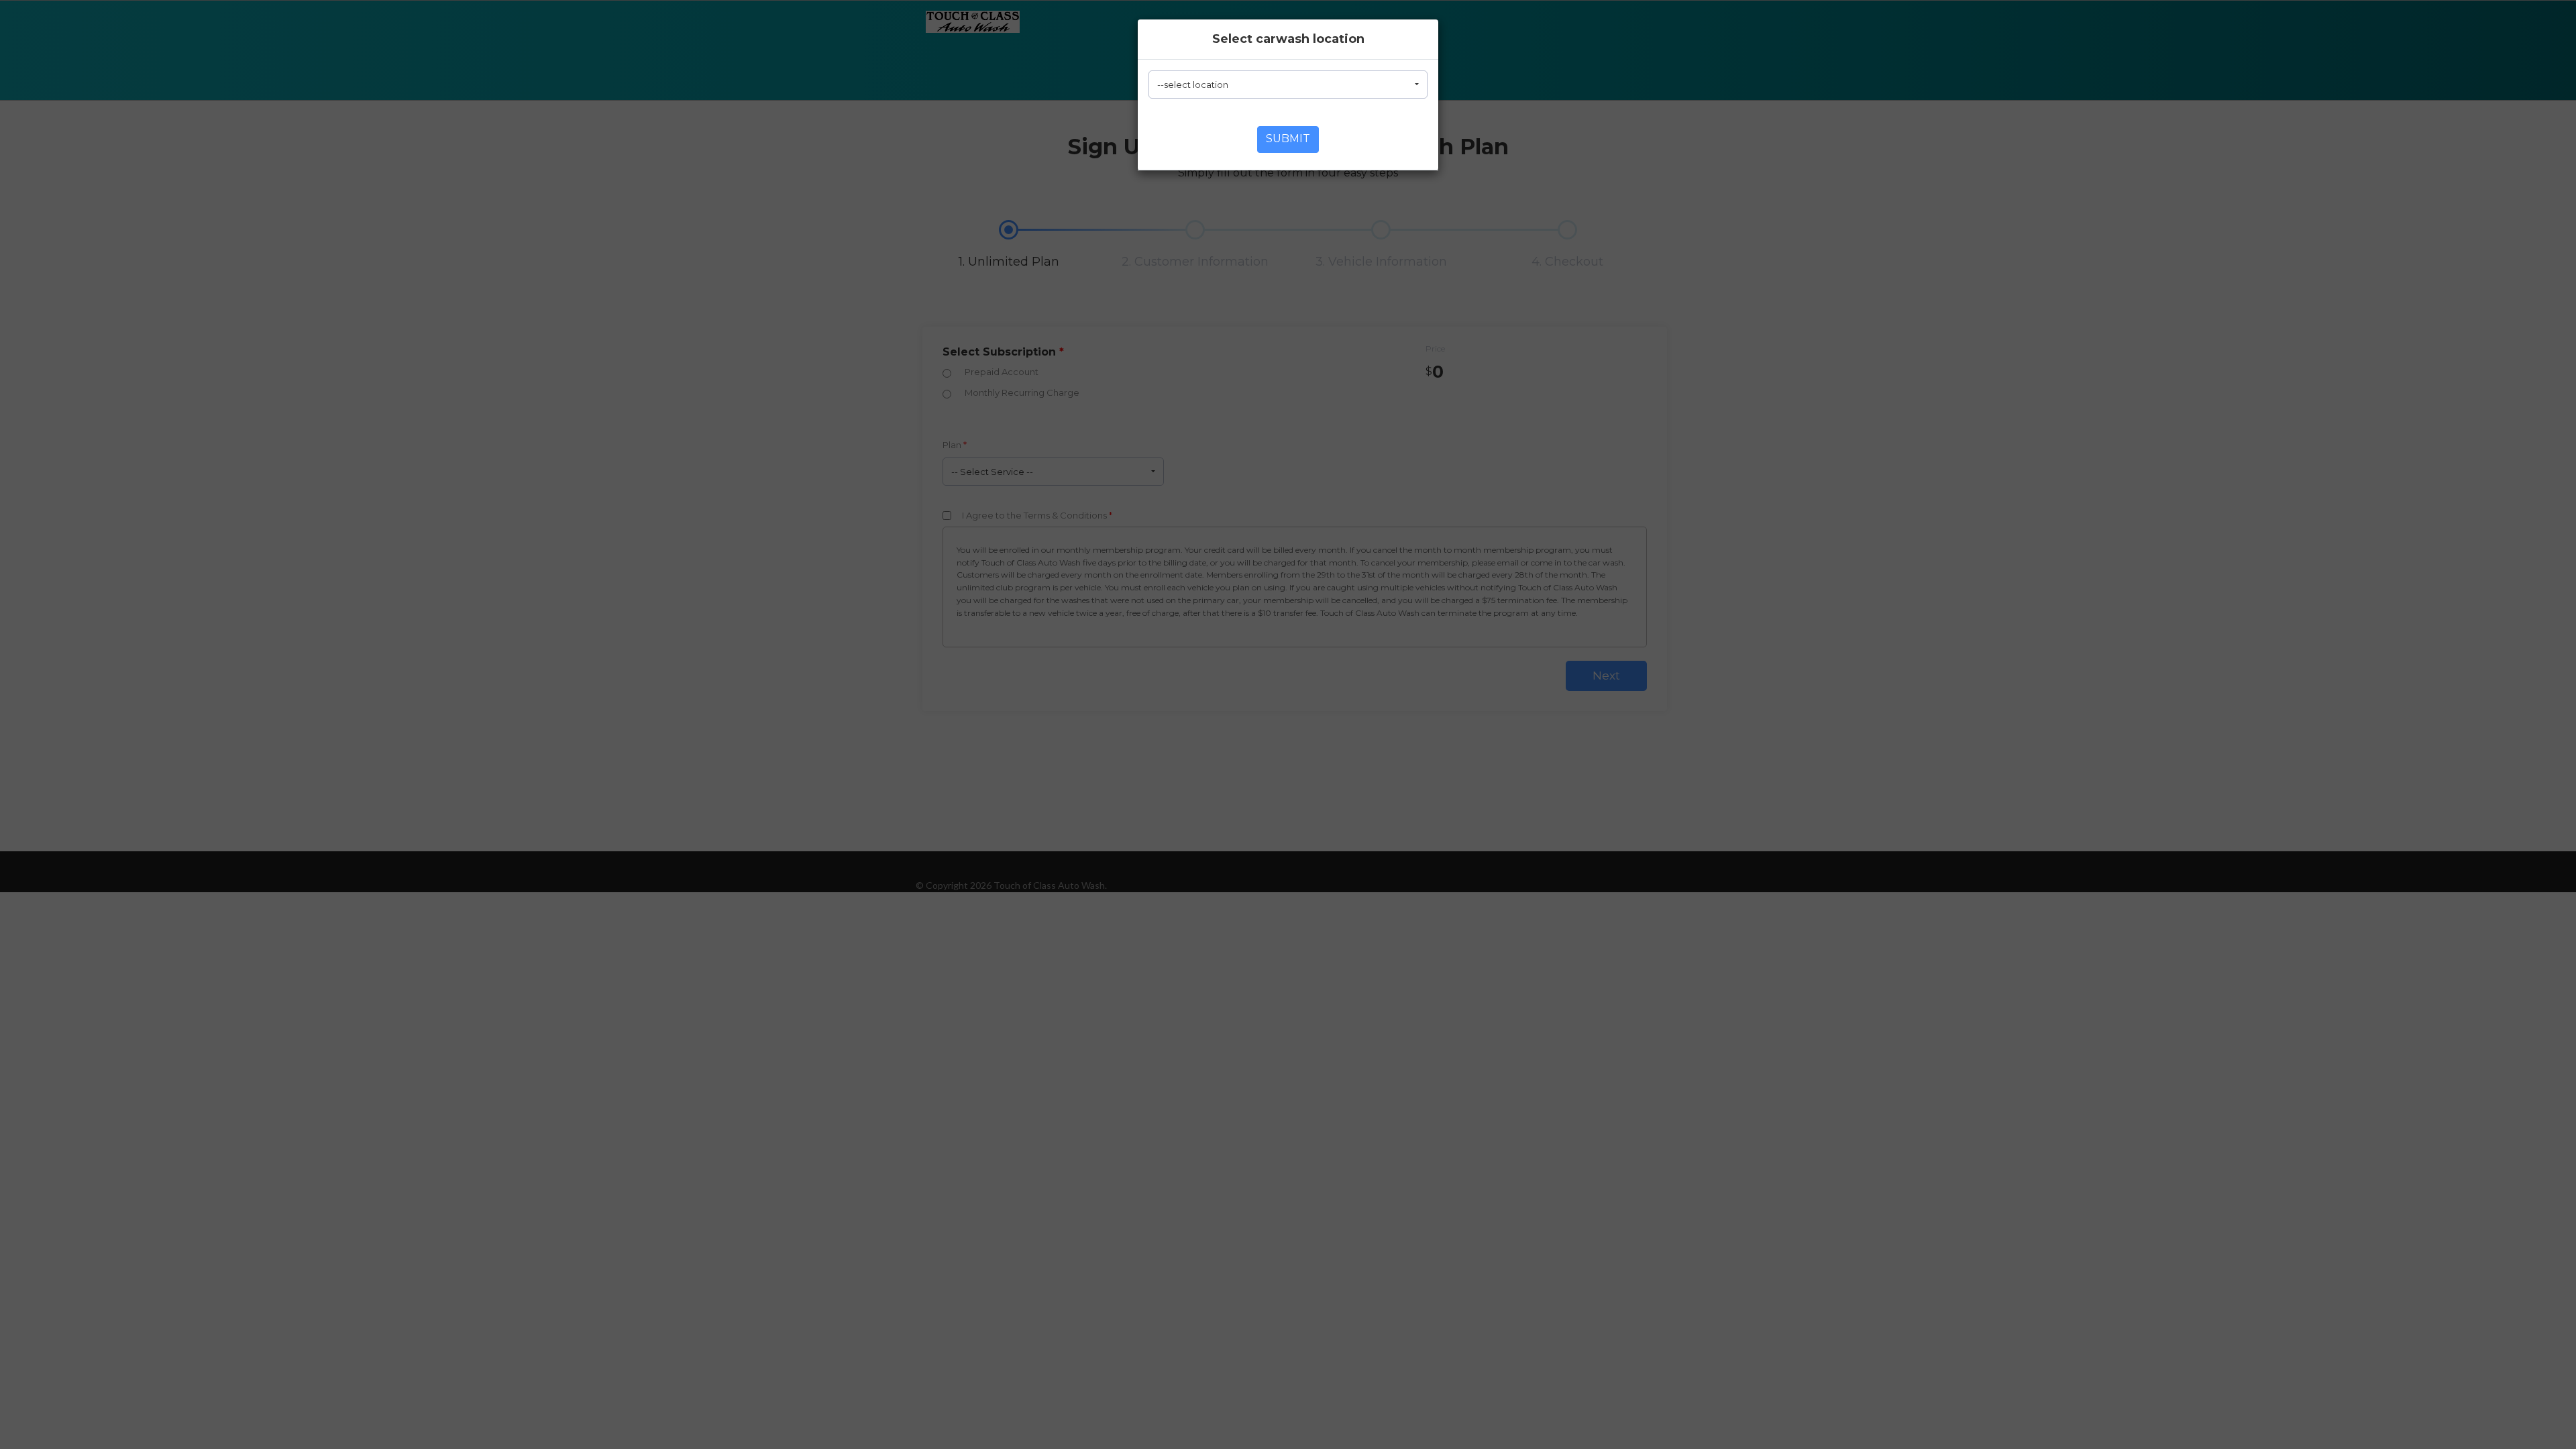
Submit (1288, 139)
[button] (1288, 85)
